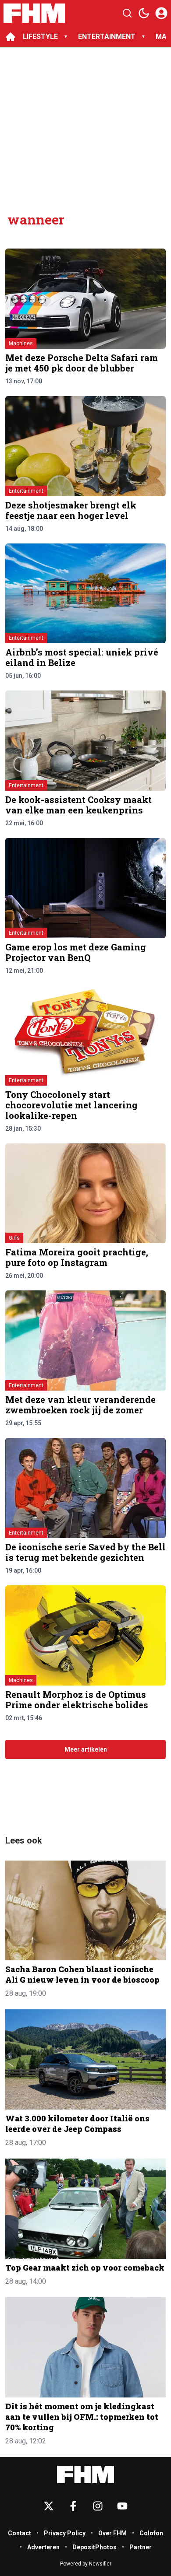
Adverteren (43, 2547)
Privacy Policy (65, 2533)
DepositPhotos (94, 2547)
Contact (20, 2533)
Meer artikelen (86, 1749)
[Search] (127, 13)
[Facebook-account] (73, 2506)
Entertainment (26, 491)
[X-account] (49, 2506)
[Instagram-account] (98, 2506)
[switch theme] (144, 13)
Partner (141, 2547)
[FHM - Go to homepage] (85, 2475)
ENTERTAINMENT (107, 37)
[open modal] (161, 13)
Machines (21, 343)
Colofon (151, 2533)
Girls (14, 1238)
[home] (11, 37)
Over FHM (112, 2533)
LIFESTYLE (40, 37)
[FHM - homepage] (34, 13)
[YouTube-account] (122, 2506)
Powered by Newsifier (86, 2564)
